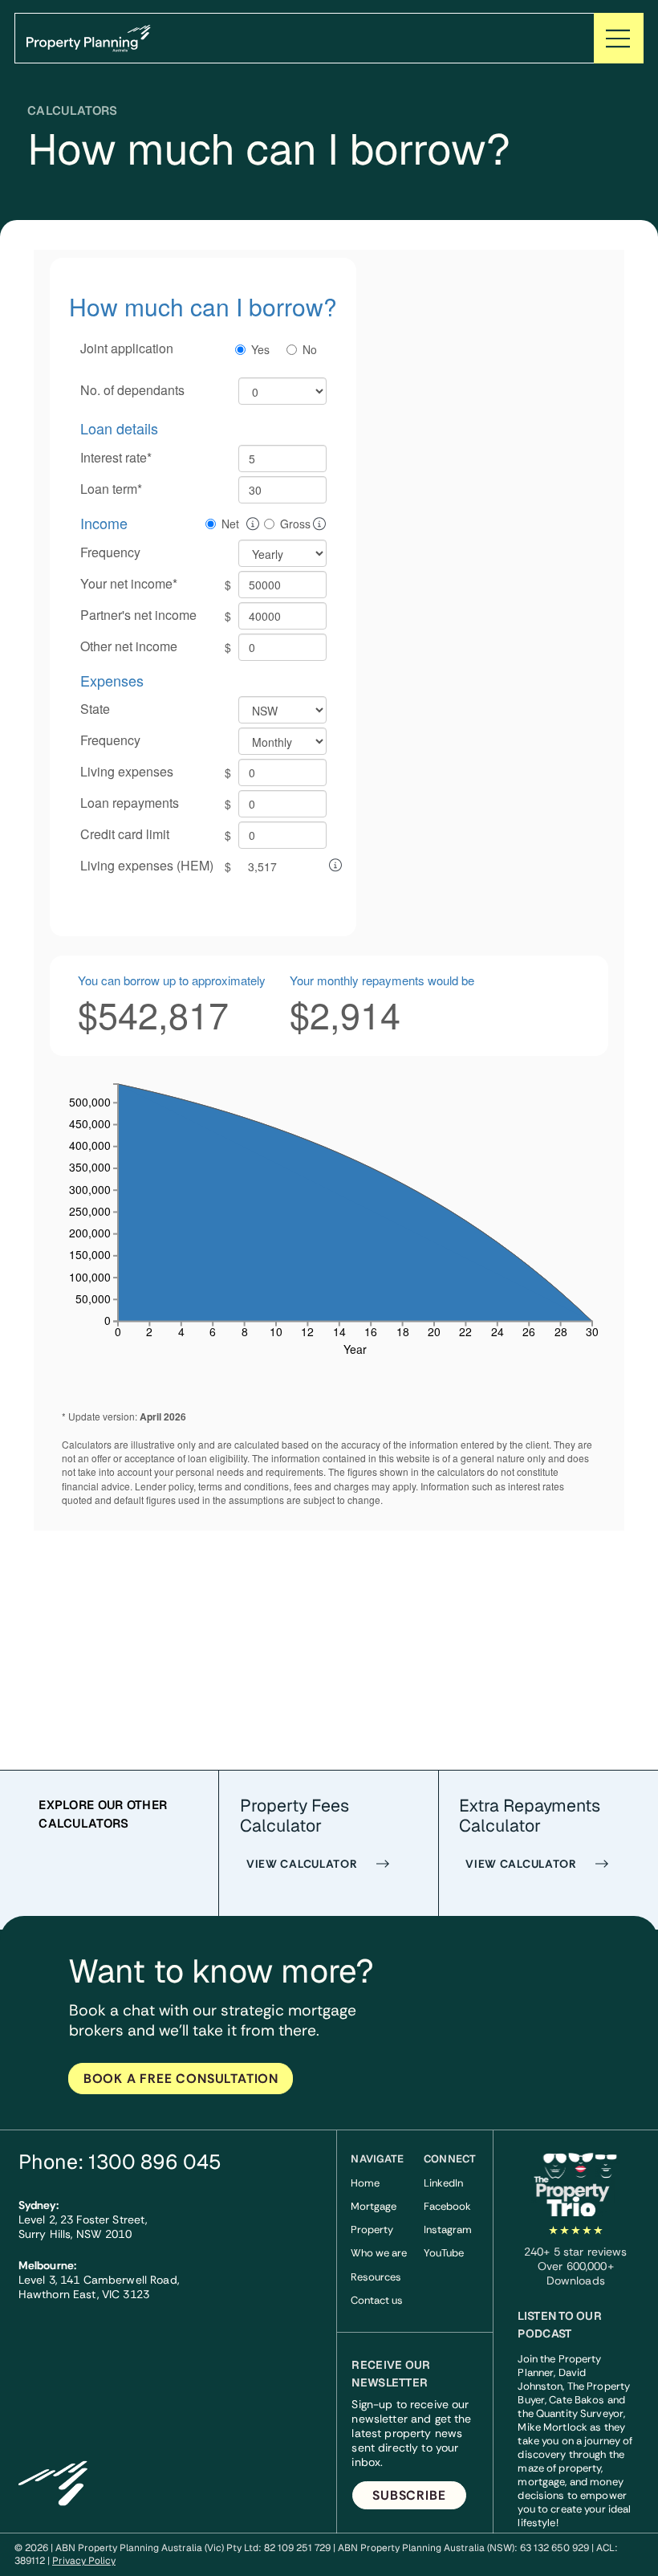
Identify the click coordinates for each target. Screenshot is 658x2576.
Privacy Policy (84, 2561)
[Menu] (619, 38)
